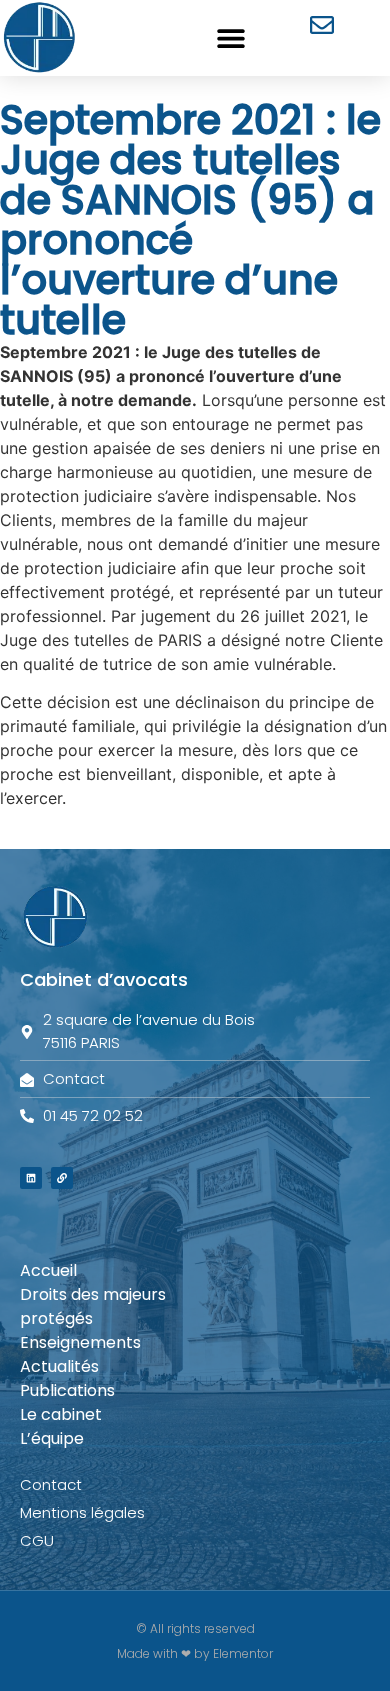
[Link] (62, 1178)
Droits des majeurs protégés (93, 1306)
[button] (231, 37)
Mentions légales (82, 1512)
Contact (51, 1484)
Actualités (59, 1366)
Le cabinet (61, 1414)
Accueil (48, 1270)
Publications (67, 1390)
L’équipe (52, 1438)
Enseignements (80, 1342)
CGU (37, 1540)
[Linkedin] (31, 1178)
